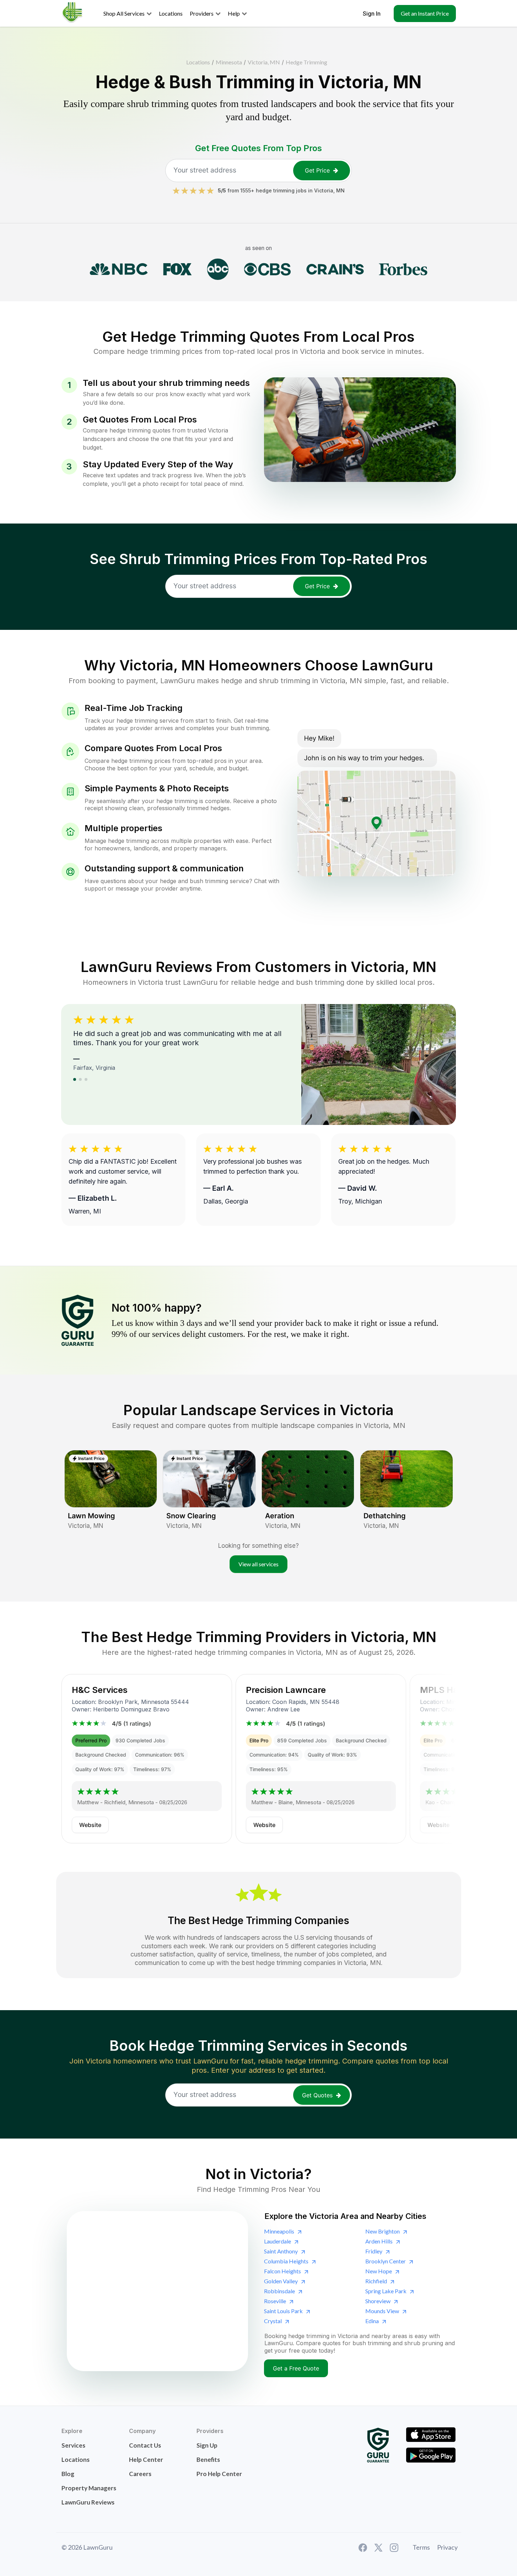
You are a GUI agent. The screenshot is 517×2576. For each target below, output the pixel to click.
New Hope (379, 2271)
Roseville (275, 2301)
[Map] (157, 2291)
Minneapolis (279, 2231)
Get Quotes (317, 2095)
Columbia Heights (286, 2261)
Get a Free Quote (296, 2368)
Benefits (208, 2460)
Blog (68, 2474)
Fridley (374, 2251)
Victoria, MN (264, 62)
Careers (140, 2474)
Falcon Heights (282, 2271)
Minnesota (229, 62)
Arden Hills (379, 2241)
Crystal (273, 2321)
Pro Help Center (219, 2474)
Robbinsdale (279, 2291)
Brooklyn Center (386, 2261)
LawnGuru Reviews (88, 2502)
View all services (258, 1564)
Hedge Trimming (306, 62)
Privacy (447, 2547)
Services (73, 2445)
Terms (421, 2547)
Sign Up (207, 2445)
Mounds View (382, 2311)
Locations (198, 62)
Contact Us (145, 2445)
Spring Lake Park (386, 2291)
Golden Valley (281, 2281)
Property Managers (89, 2488)
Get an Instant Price (425, 13)
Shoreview (378, 2301)
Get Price (317, 170)
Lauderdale (278, 2241)
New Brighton (383, 2231)
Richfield (376, 2281)
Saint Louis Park (283, 2311)
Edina (372, 2321)
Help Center (146, 2460)
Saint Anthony (281, 2251)
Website (90, 1825)
